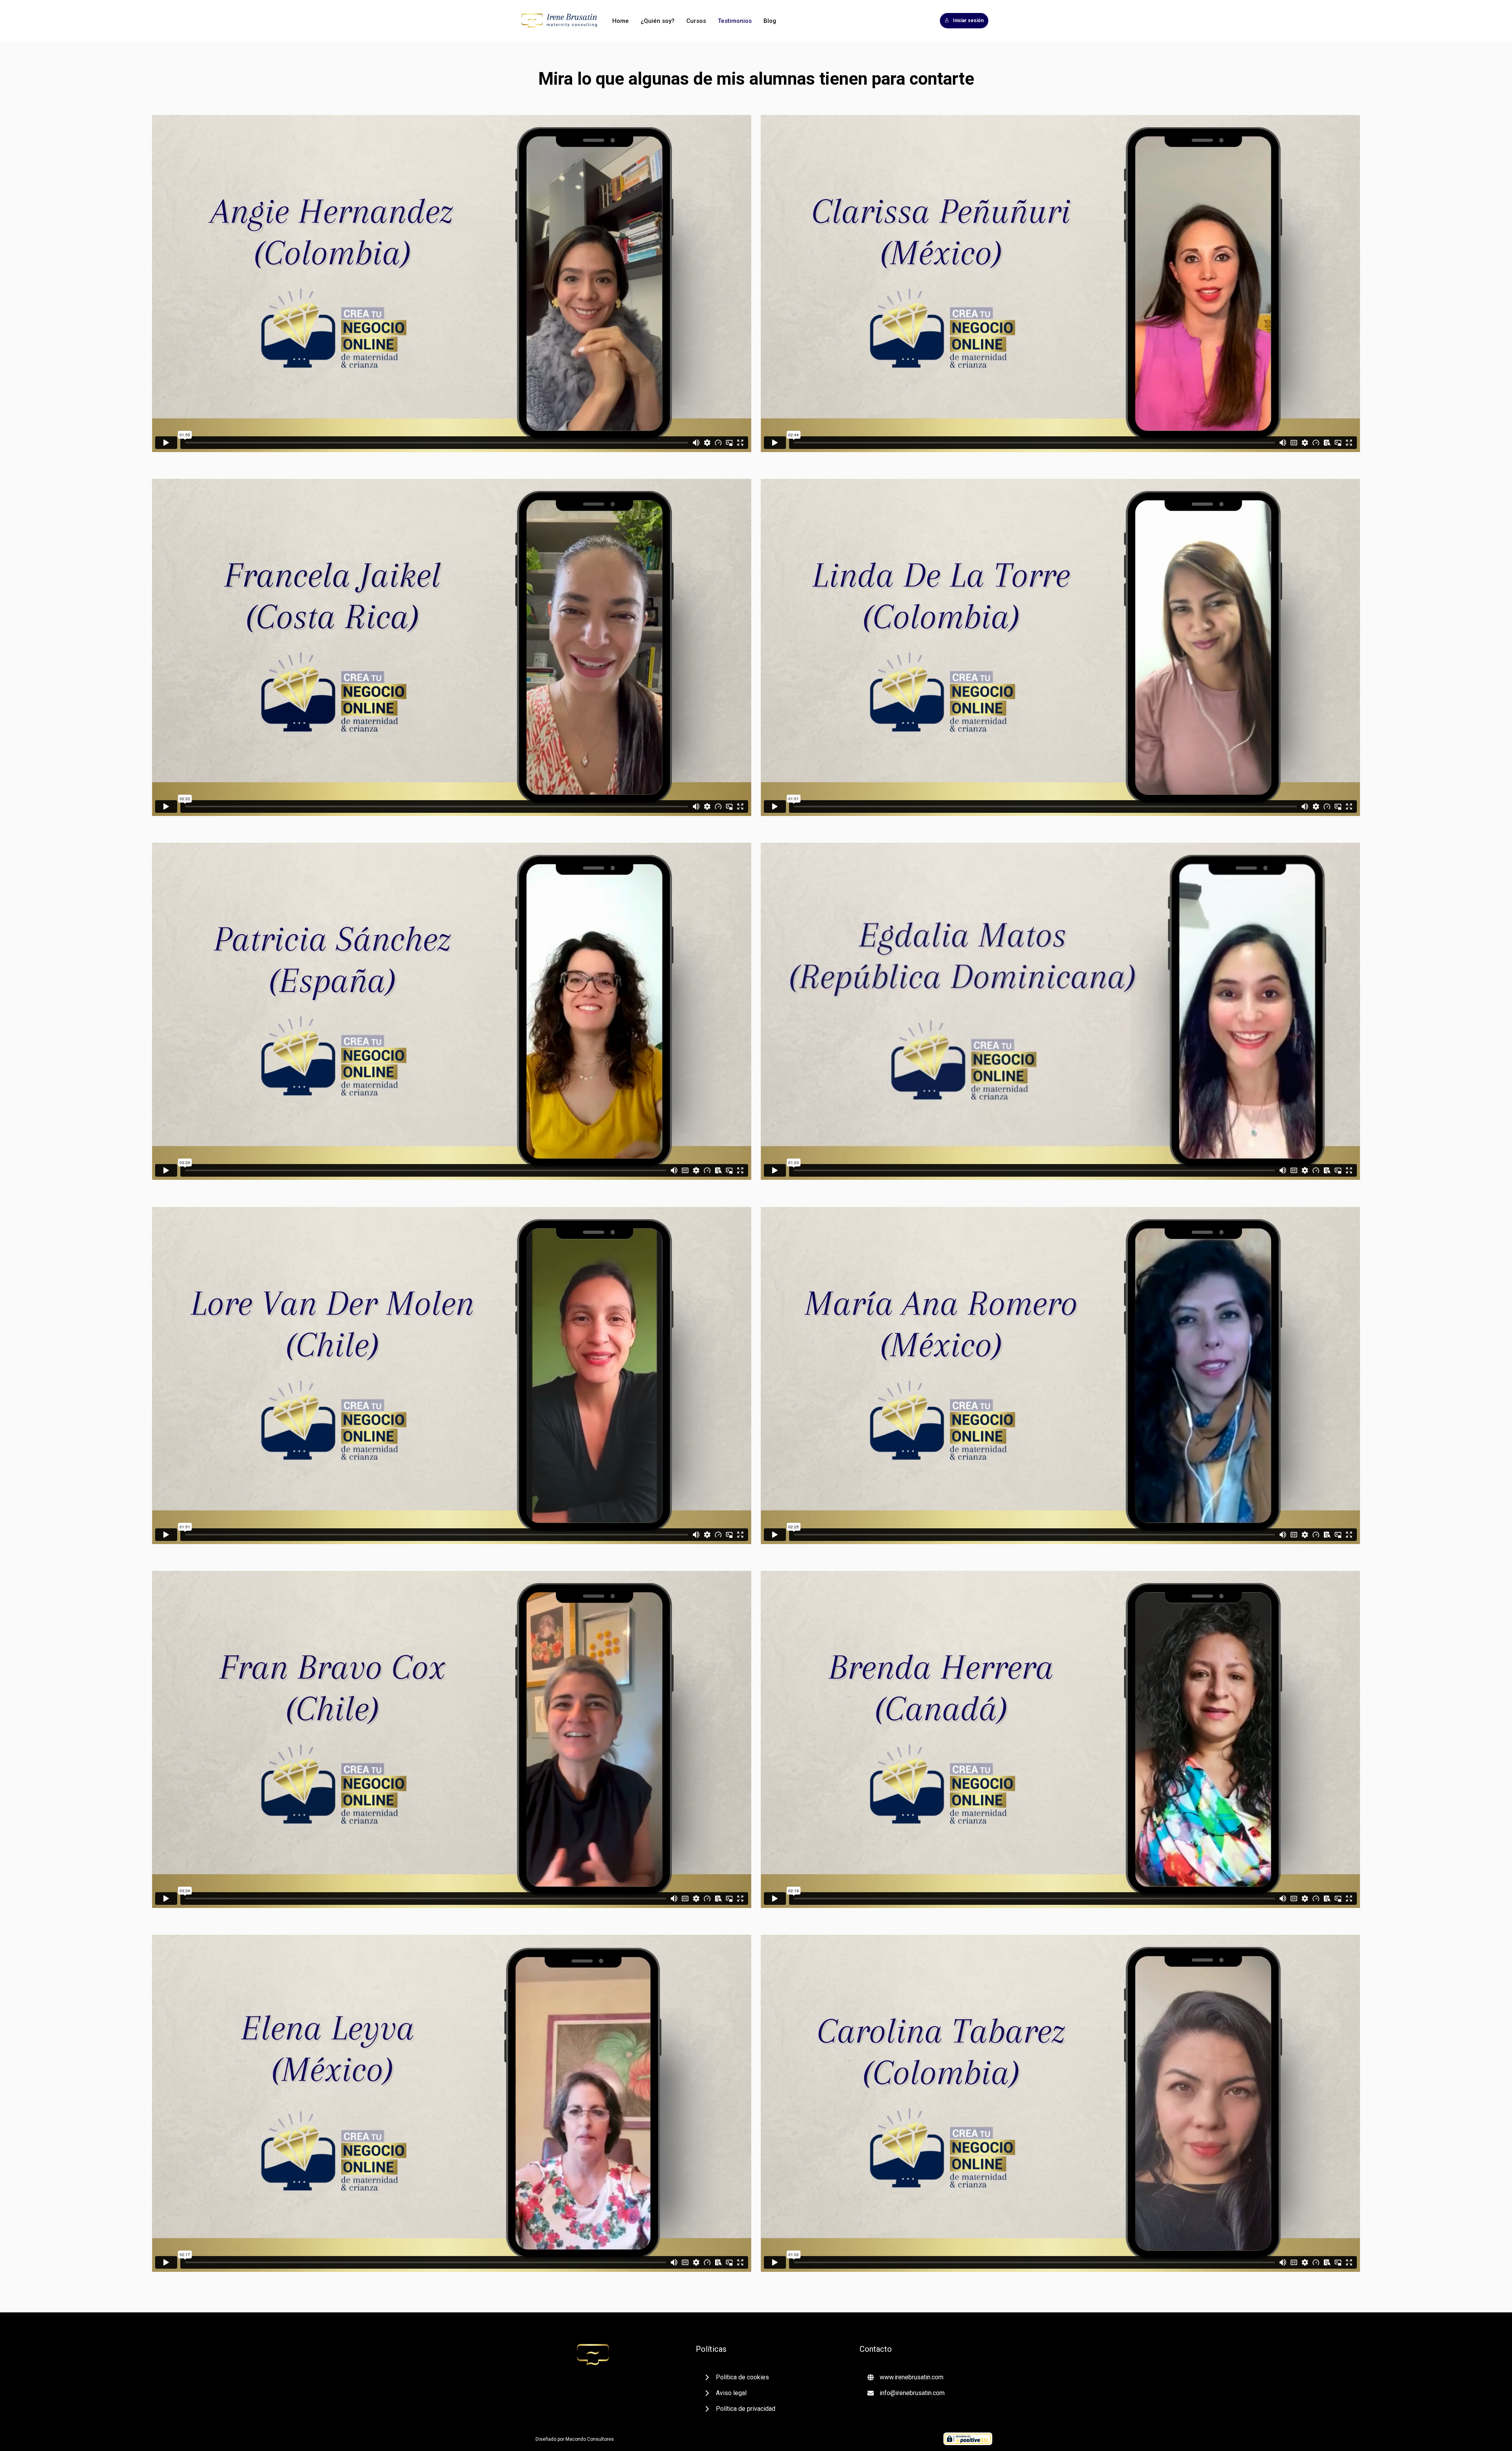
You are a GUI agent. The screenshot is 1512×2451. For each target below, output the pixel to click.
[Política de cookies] (736, 2377)
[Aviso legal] (725, 2393)
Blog (770, 21)
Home (621, 21)
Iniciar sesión (968, 20)
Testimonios (735, 21)
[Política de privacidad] (739, 2409)
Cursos (696, 21)
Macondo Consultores (590, 2439)
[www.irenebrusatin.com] (905, 2377)
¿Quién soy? (658, 21)
